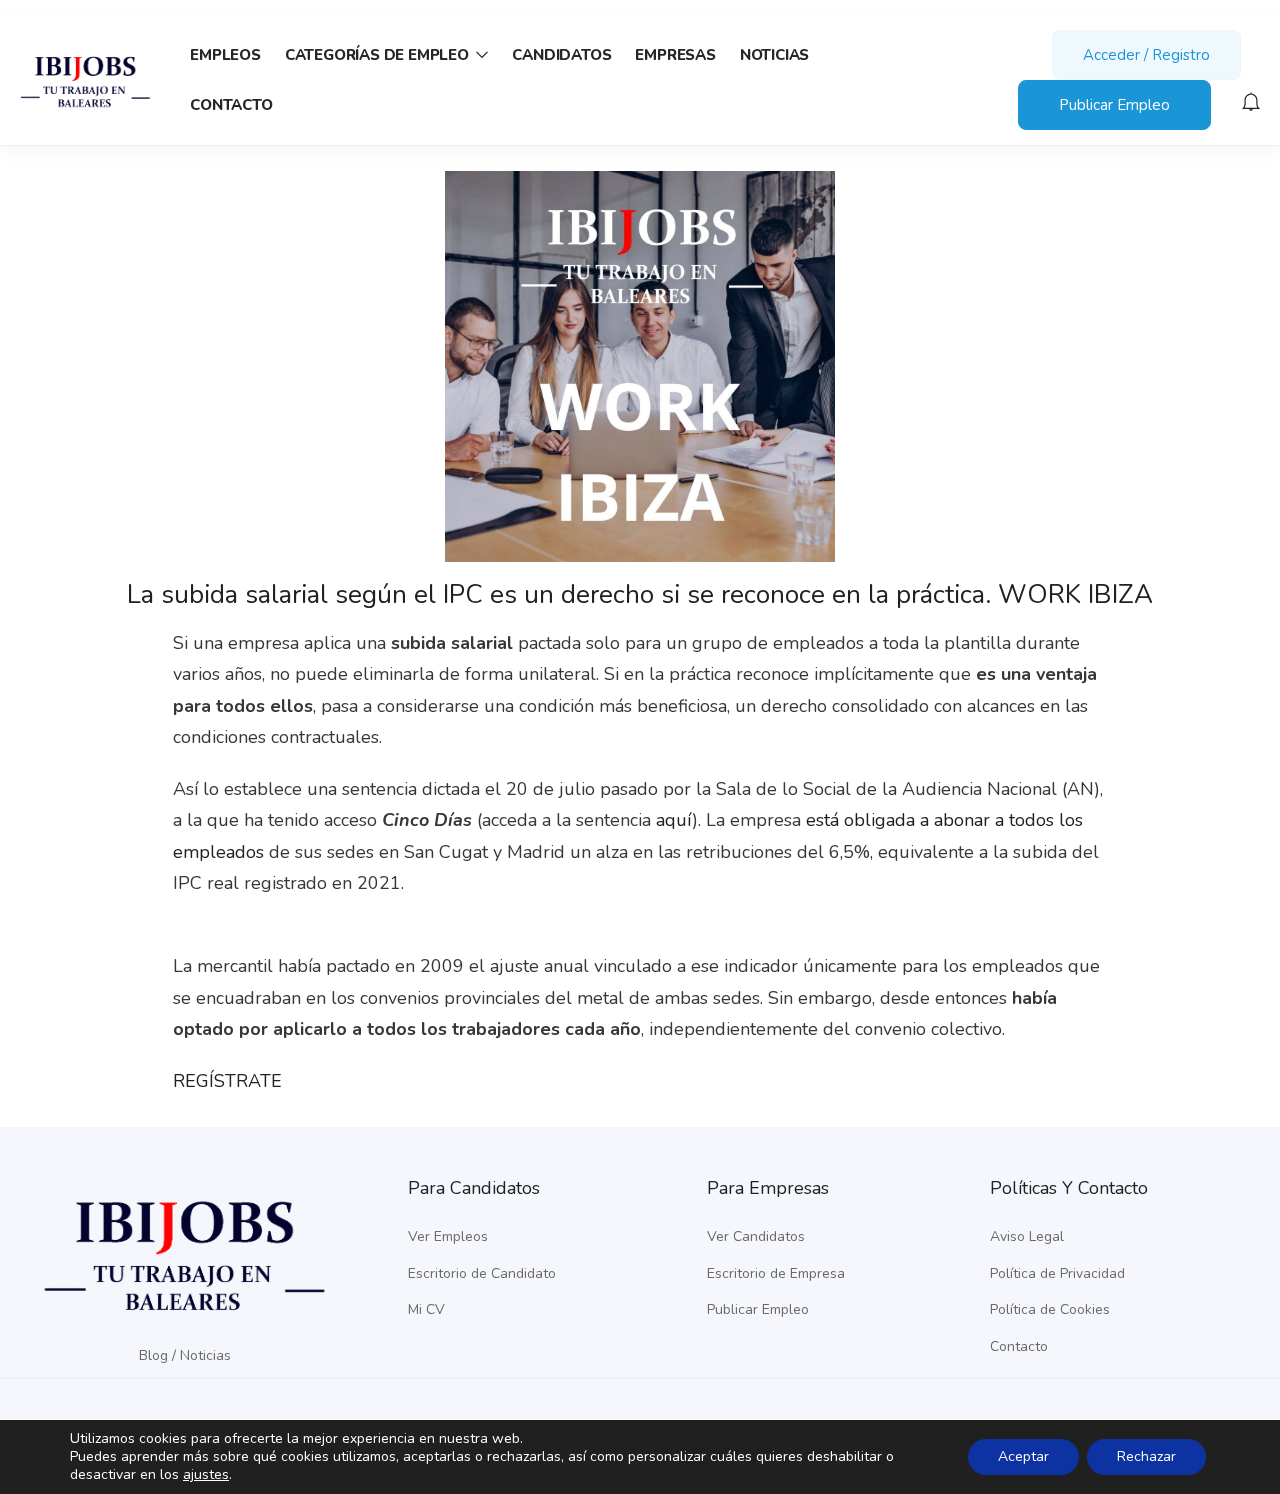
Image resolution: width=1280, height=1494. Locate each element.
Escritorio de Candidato (482, 1273)
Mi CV (426, 1309)
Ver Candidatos (756, 1236)
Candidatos (561, 55)
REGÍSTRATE (227, 1081)
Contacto (231, 105)
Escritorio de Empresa (776, 1273)
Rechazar (1146, 1456)
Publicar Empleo (1114, 105)
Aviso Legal (1027, 1236)
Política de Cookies (1050, 1309)
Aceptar (1023, 1456)
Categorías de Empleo (379, 55)
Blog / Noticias (185, 1355)
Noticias (774, 55)
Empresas (675, 55)
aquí (674, 820)
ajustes (206, 1475)
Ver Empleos (448, 1236)
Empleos (225, 55)
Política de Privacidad (1057, 1273)
